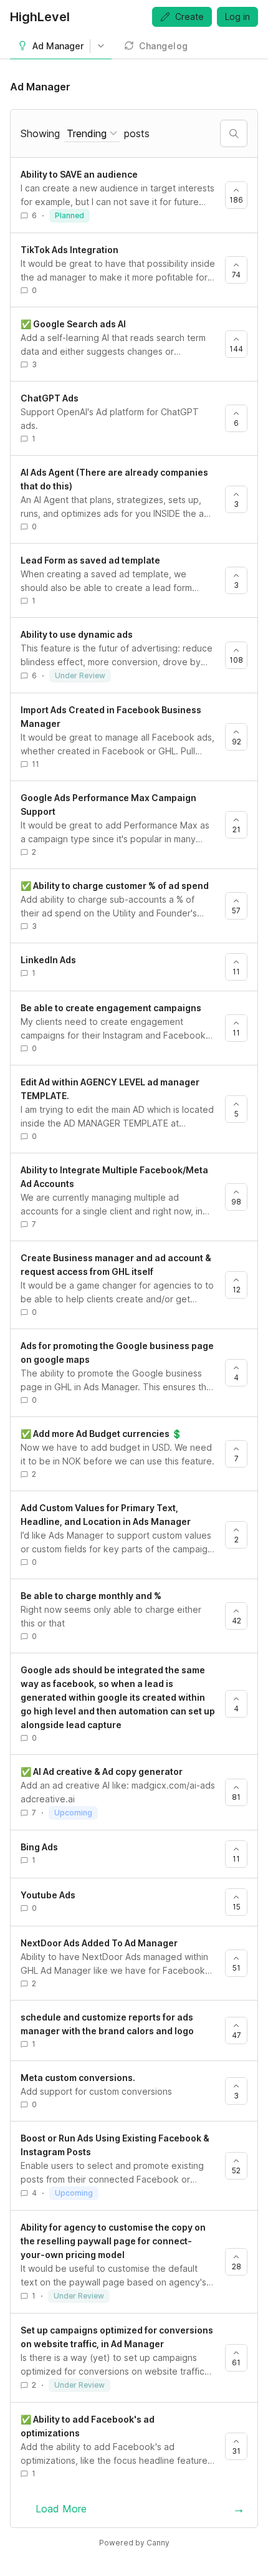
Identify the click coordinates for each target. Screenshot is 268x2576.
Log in (237, 17)
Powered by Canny (134, 2543)
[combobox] (92, 134)
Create (189, 17)
